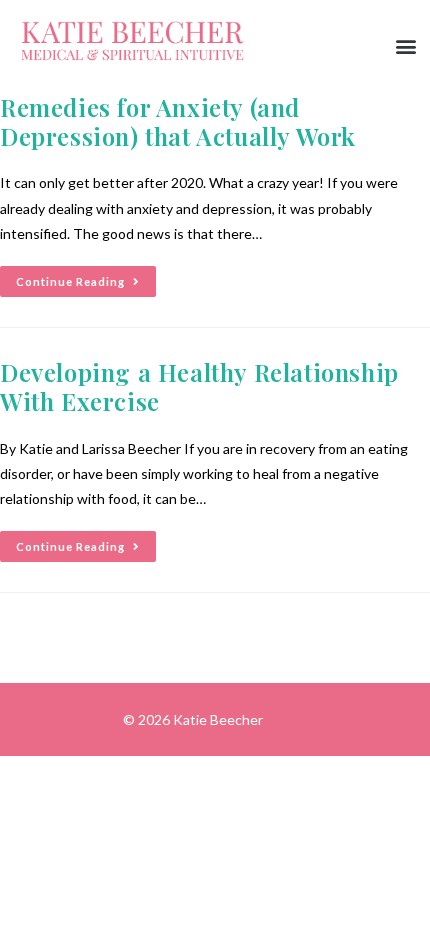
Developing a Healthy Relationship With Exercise (199, 386)
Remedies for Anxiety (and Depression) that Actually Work (178, 121)
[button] (406, 46)
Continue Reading (86, 277)
